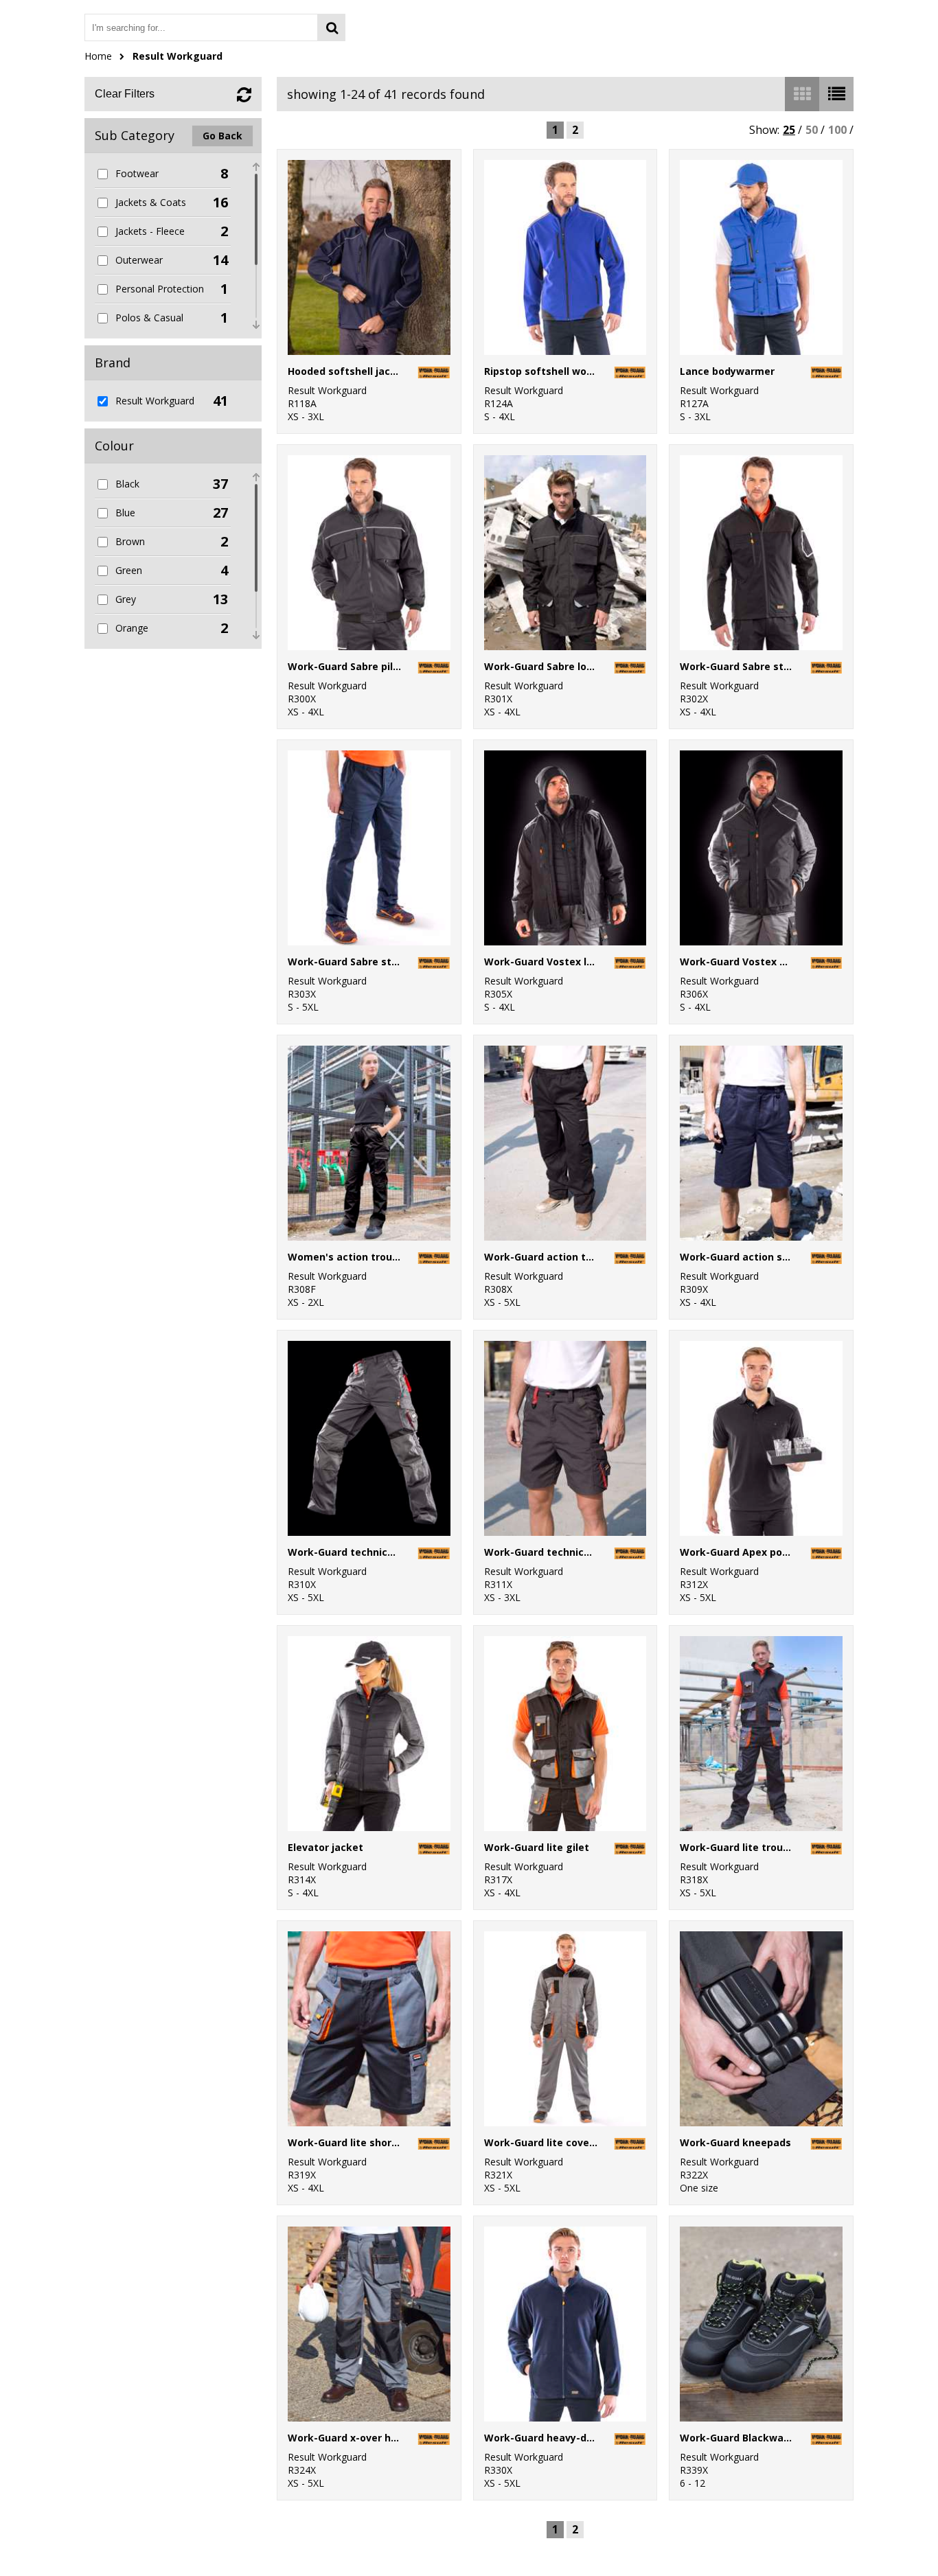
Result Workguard (178, 56)
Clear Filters (125, 94)
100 (837, 130)
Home (98, 56)
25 (789, 130)
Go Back (222, 136)
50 (812, 130)
